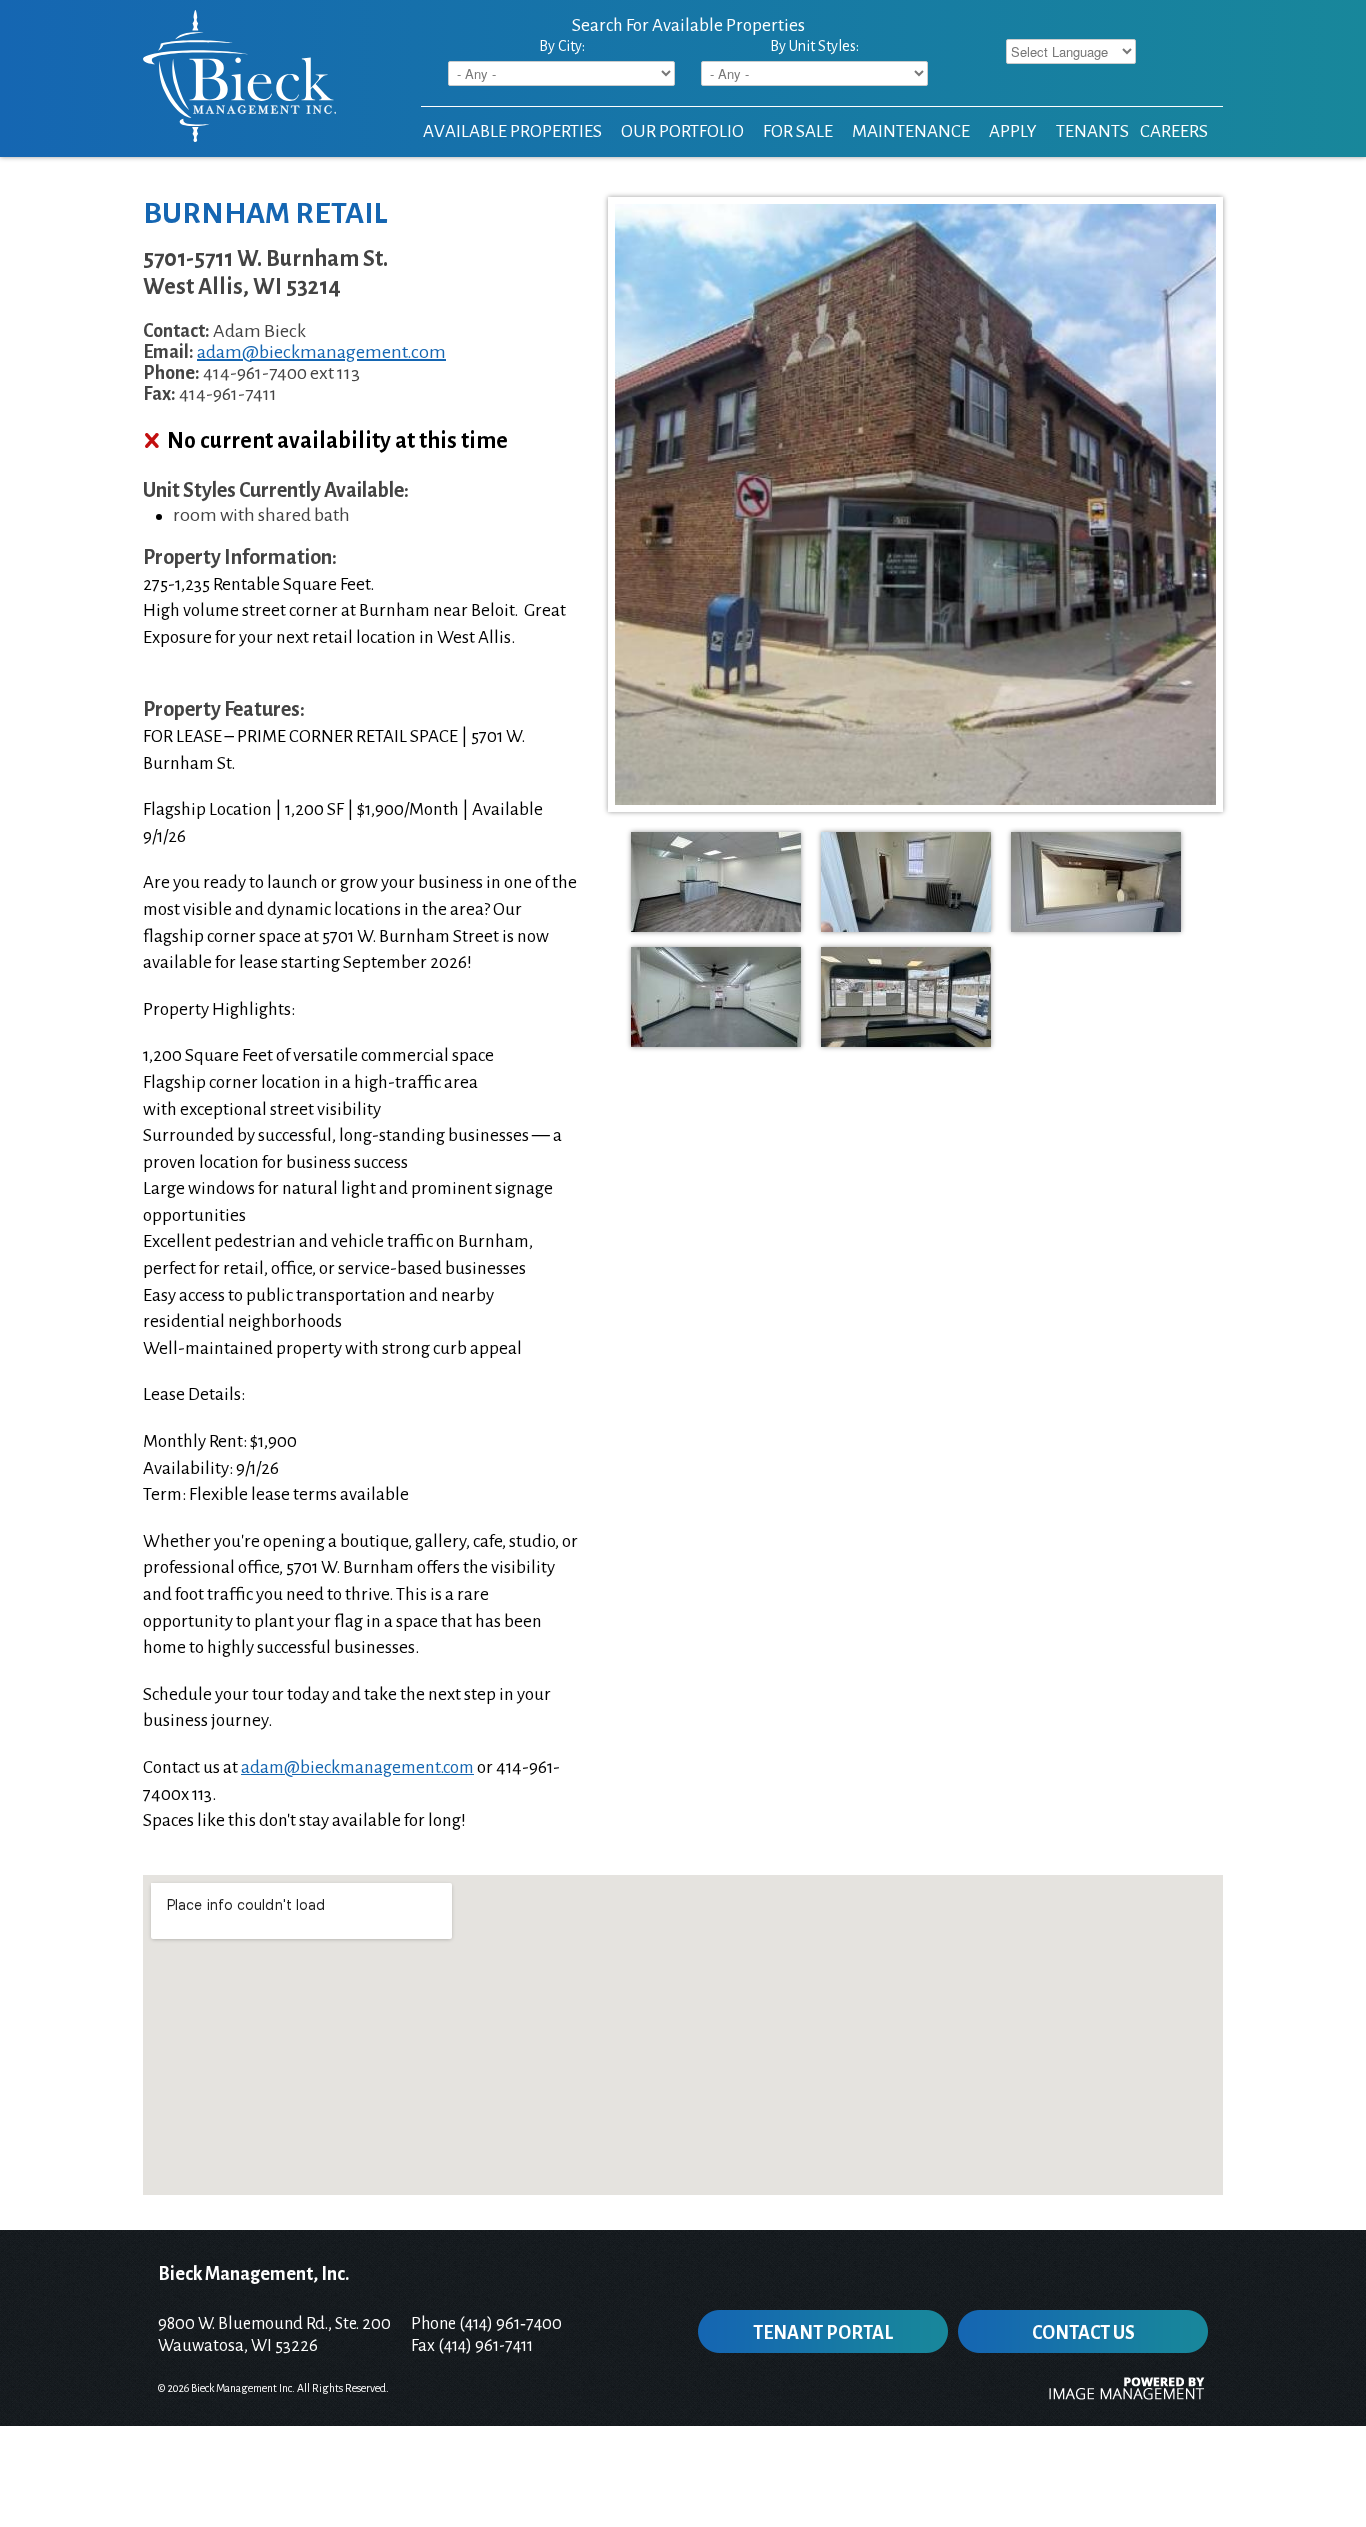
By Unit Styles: (814, 46)
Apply (1013, 131)
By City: (562, 46)
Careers (1174, 131)
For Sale (798, 131)
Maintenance (911, 131)
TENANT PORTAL (823, 2333)
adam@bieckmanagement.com (321, 352)
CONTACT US (1083, 2333)
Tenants (1092, 131)
